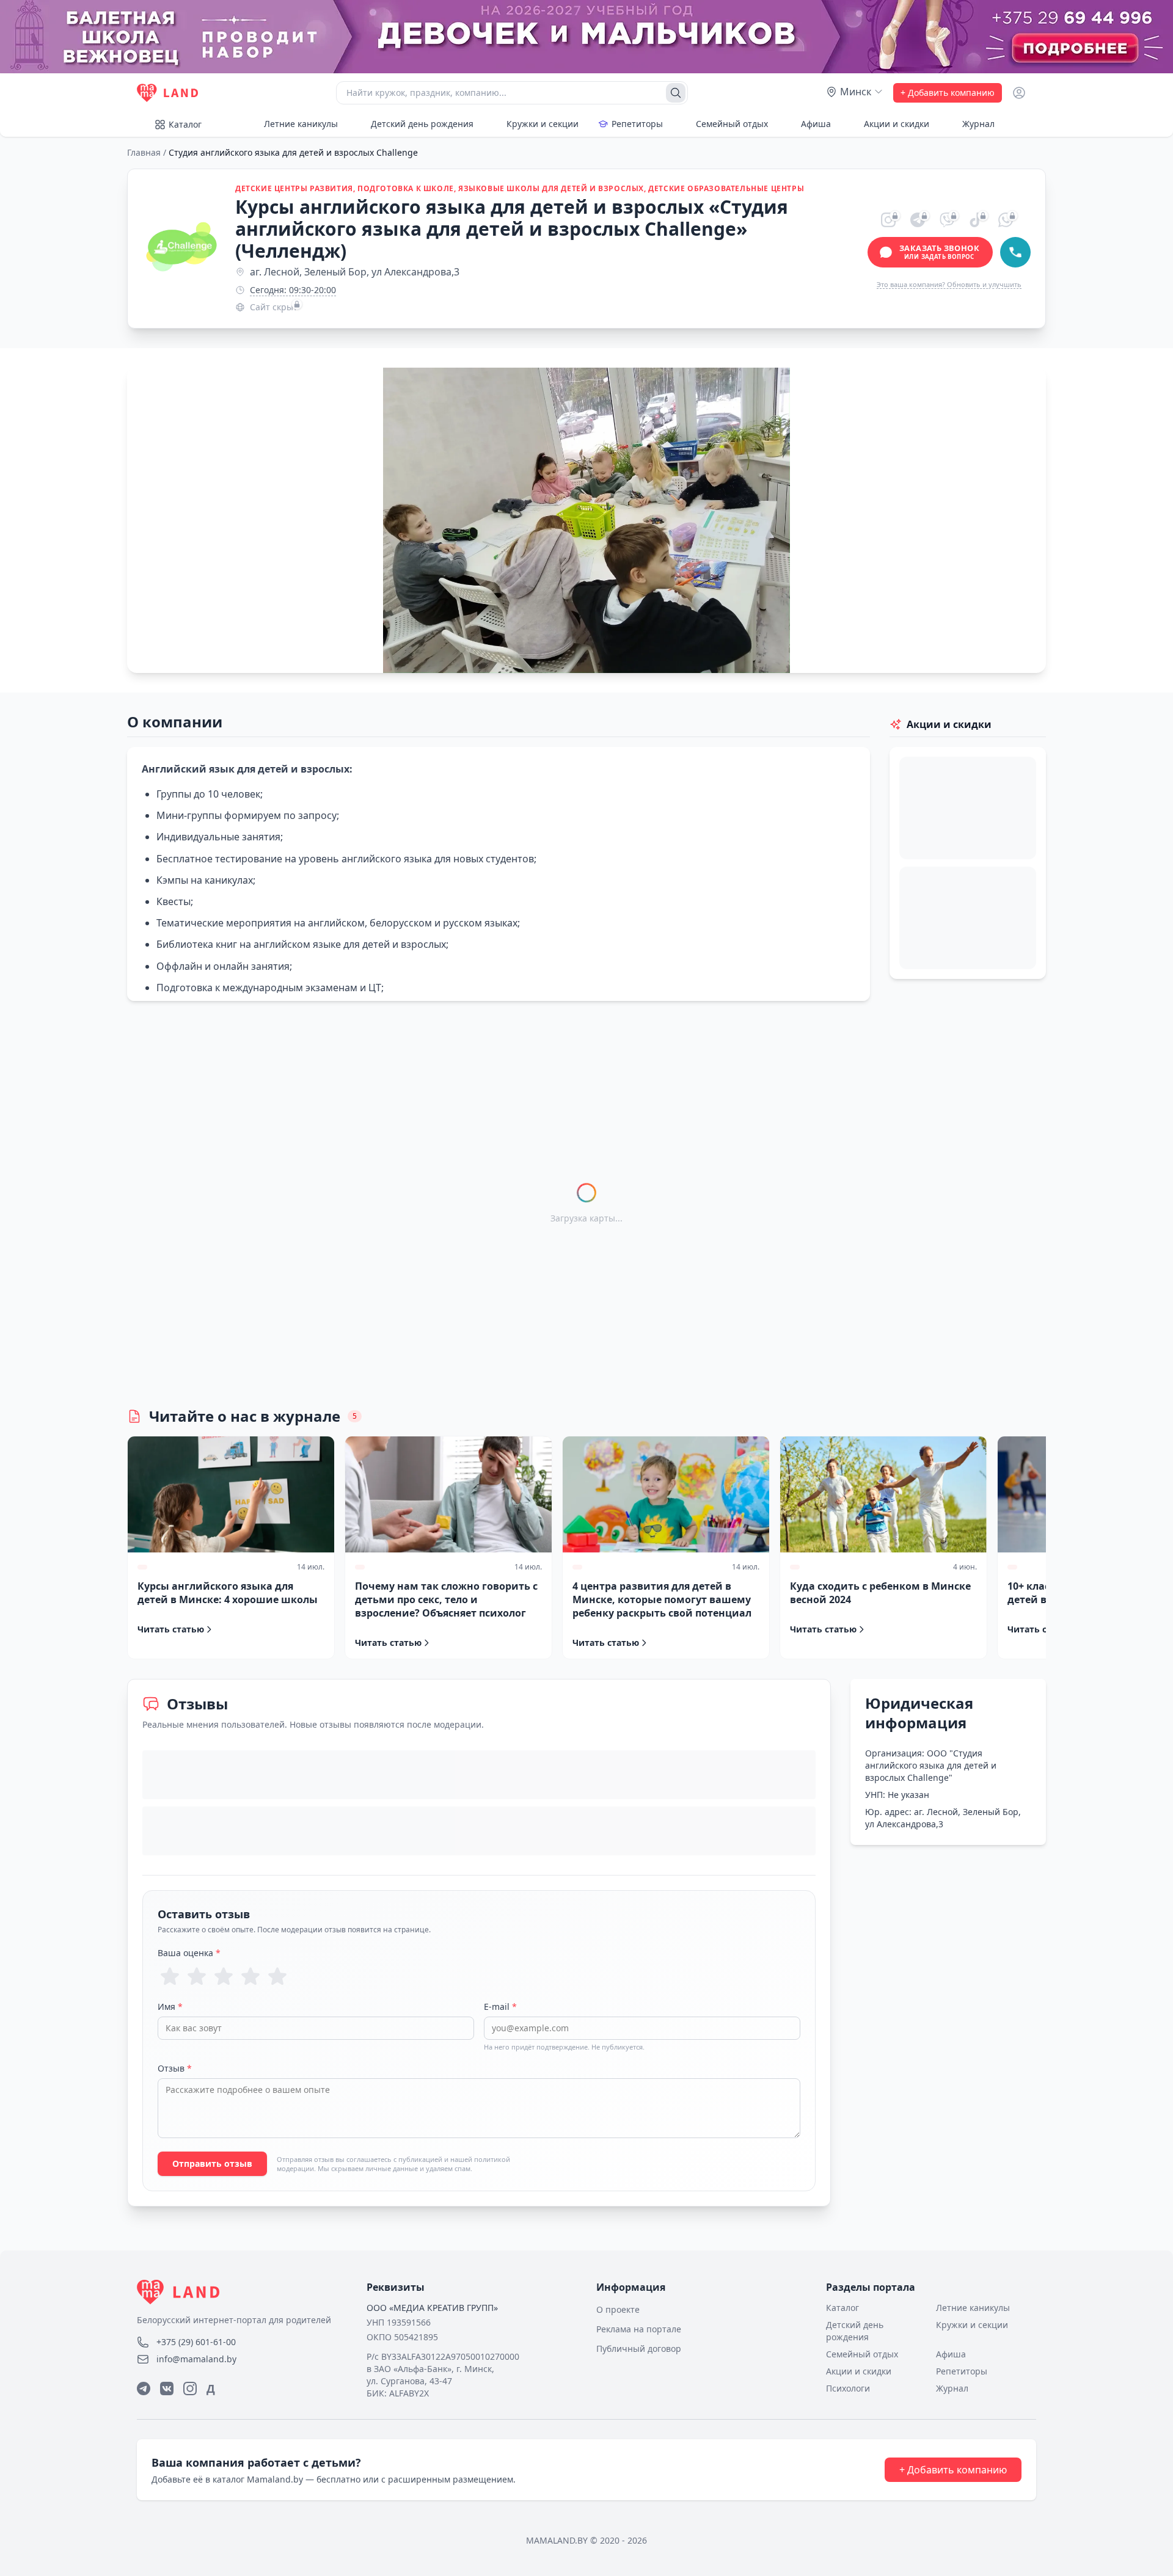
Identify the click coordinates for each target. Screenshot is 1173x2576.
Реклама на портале (639, 2329)
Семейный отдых (732, 124)
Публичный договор (639, 2349)
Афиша (816, 124)
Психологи (848, 2388)
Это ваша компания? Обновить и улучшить (949, 284)
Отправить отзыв (212, 2163)
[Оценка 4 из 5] (250, 1976)
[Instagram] (190, 2389)
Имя (170, 2007)
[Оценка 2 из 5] (197, 1976)
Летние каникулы (301, 124)
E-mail (500, 2007)
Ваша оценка (189, 1953)
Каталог (185, 124)
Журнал (978, 124)
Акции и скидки (897, 124)
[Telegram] (144, 2389)
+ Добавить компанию (948, 93)
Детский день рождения (422, 124)
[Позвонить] (1015, 252)
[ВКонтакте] (167, 2389)
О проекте (618, 2309)
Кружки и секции (543, 124)
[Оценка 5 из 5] (277, 1976)
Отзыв (175, 2068)
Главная (144, 152)
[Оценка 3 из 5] (224, 1976)
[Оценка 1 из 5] (170, 1976)
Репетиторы (637, 124)
